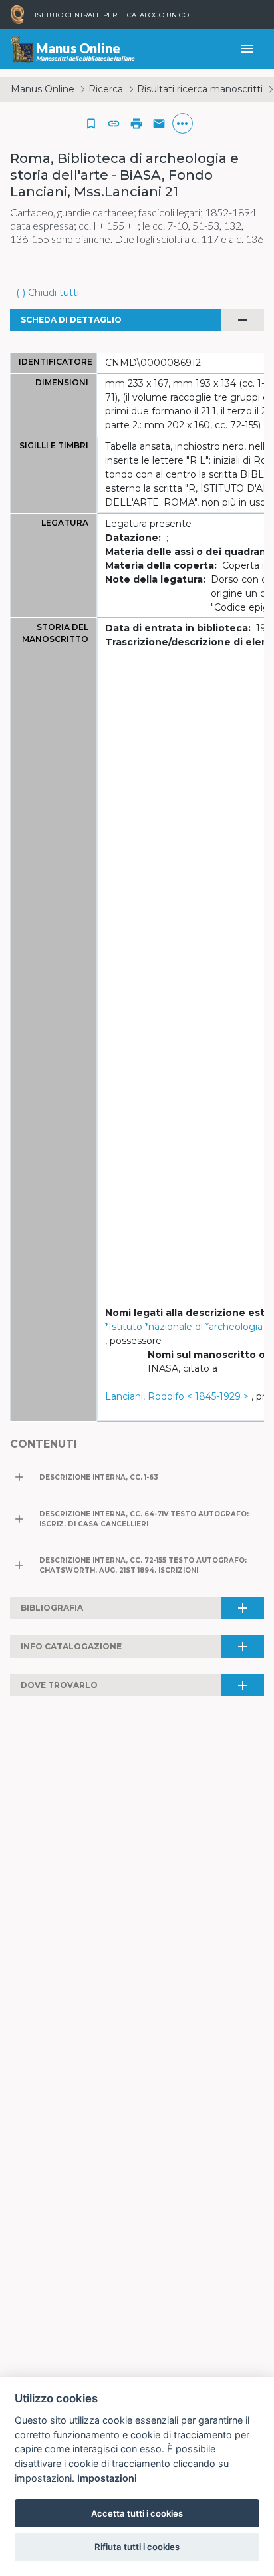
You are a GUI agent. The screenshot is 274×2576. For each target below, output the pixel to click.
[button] (114, 124)
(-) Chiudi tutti (48, 293)
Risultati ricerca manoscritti (200, 89)
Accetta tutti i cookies (137, 2513)
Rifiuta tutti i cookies (137, 2547)
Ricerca (106, 89)
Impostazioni (107, 2478)
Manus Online (43, 89)
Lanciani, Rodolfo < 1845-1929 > (177, 1396)
